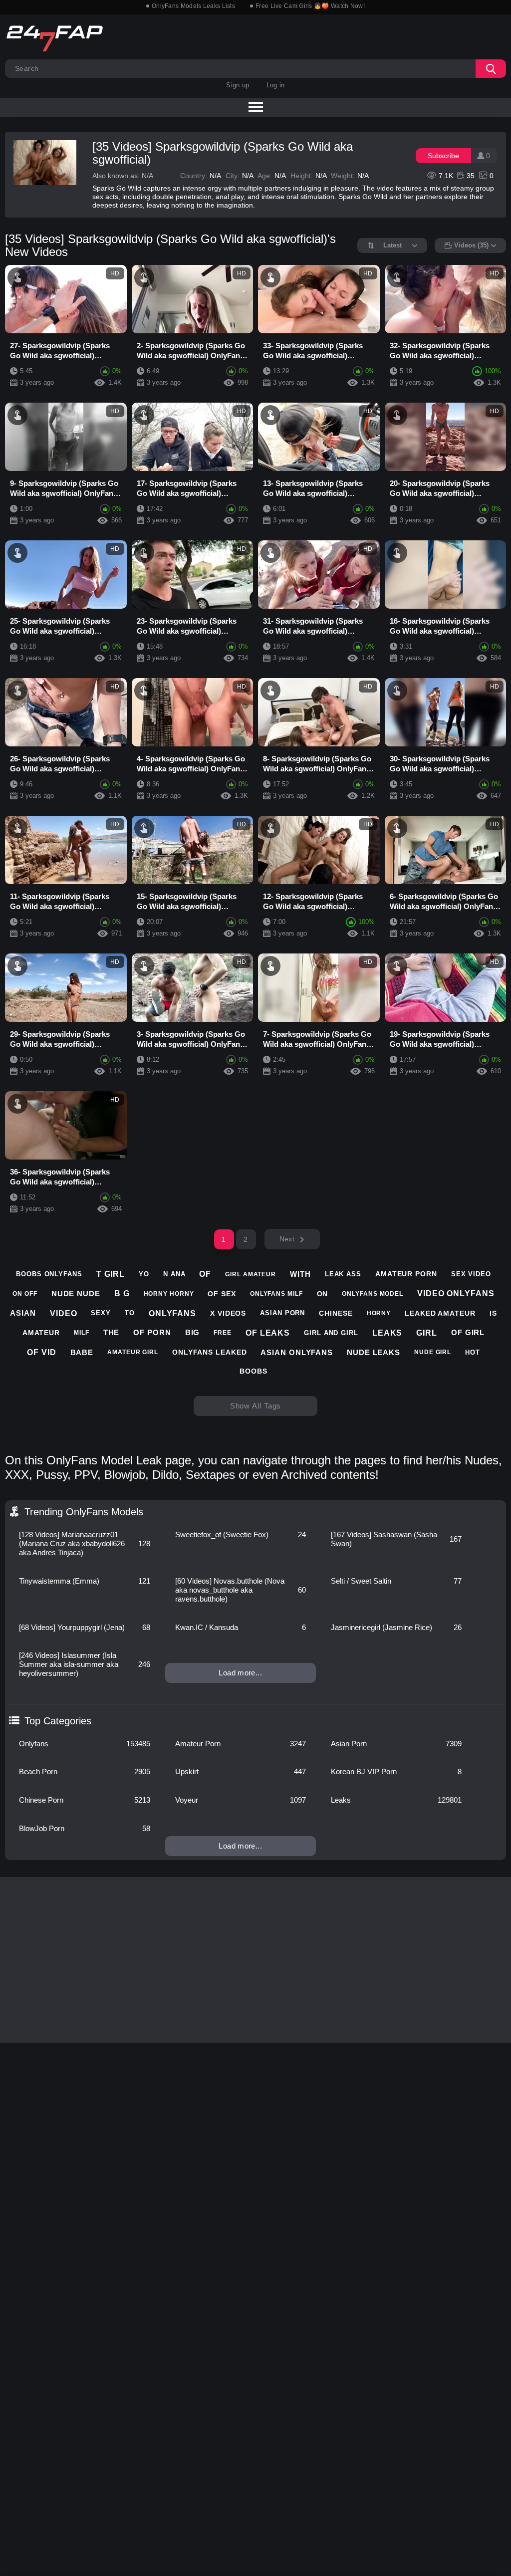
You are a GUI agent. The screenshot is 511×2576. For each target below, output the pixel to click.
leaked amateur (440, 1313)
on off (25, 1294)
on (323, 1294)
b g (122, 1293)
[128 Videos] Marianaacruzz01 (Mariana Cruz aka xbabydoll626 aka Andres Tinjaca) (84, 1543)
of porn (152, 1332)
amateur (41, 1333)
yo (144, 1274)
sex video (471, 1274)
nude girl (433, 1352)
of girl (468, 1332)
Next (287, 1239)
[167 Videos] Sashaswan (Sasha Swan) (396, 1539)
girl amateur (251, 1274)
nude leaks (374, 1352)
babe (82, 1352)
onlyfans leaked (210, 1352)
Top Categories (58, 1721)
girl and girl (331, 1333)
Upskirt (241, 1771)
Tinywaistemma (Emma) (84, 1581)
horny (379, 1313)
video (64, 1313)
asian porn (282, 1313)
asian (23, 1313)
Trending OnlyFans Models (84, 1512)
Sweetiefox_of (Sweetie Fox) (241, 1534)
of (205, 1274)
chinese (336, 1313)
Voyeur (241, 1800)
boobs (254, 1371)
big (193, 1332)
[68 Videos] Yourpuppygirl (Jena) (84, 1627)
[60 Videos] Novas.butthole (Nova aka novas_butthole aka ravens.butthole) (241, 1590)
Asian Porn (396, 1744)
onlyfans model (373, 1294)
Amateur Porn (241, 1744)
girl (427, 1333)
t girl (111, 1274)
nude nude (76, 1293)
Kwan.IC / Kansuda (241, 1627)
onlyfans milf (276, 1294)
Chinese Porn (84, 1800)
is (493, 1313)
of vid (41, 1352)
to (130, 1313)
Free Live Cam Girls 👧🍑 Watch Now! (310, 6)
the (112, 1332)
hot (473, 1352)
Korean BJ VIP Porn (396, 1771)
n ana (174, 1274)
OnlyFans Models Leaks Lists (193, 6)
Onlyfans (84, 1744)
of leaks (268, 1333)
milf (82, 1333)
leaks (387, 1333)
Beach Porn (84, 1771)
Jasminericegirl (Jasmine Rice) (396, 1627)
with (300, 1274)
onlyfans (172, 1313)
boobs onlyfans (49, 1274)
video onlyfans (456, 1293)
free (223, 1333)
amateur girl (133, 1352)
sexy (101, 1313)
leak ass (343, 1274)
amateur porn (406, 1274)
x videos (228, 1313)
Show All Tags (256, 1406)
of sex (222, 1294)
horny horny (169, 1294)
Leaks (396, 1800)
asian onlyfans (297, 1352)
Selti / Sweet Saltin (396, 1581)
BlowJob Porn (84, 1828)
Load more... (240, 1673)
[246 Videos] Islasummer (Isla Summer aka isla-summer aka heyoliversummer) (84, 1664)
